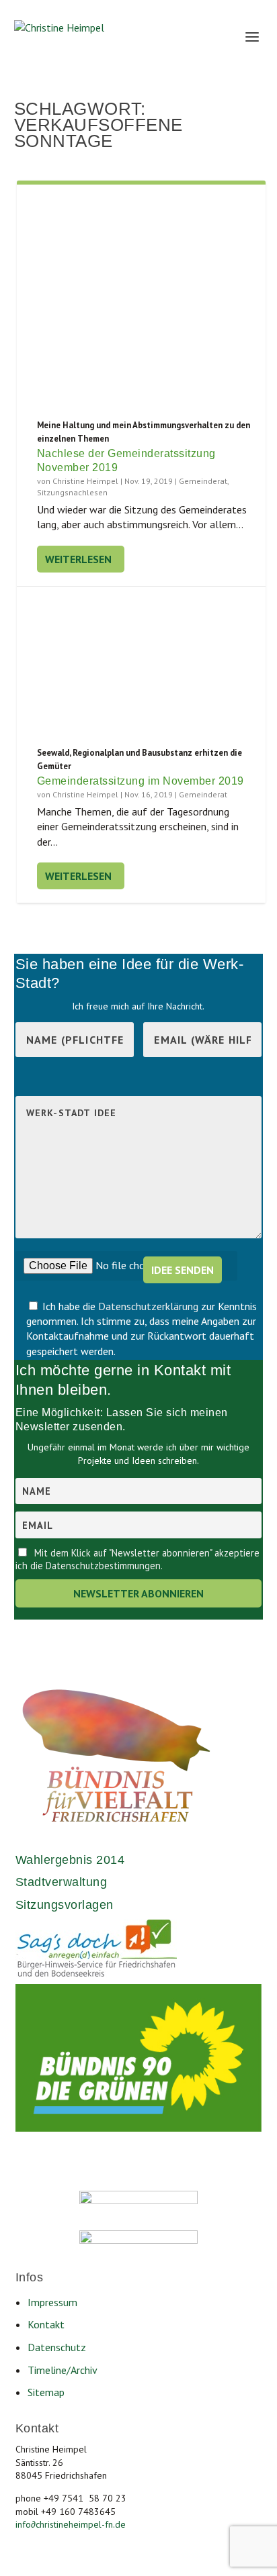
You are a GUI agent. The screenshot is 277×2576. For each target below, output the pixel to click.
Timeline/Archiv (63, 2370)
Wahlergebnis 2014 (70, 1860)
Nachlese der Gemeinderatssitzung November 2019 (126, 460)
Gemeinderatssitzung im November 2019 (141, 781)
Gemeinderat (203, 481)
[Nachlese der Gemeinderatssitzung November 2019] (142, 302)
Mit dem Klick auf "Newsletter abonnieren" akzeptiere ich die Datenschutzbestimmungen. (137, 1559)
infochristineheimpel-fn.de (71, 2524)
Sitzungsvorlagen (65, 1905)
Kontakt (46, 2324)
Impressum (52, 2302)
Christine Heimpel (85, 481)
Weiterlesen (78, 559)
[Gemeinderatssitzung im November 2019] (142, 666)
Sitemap (46, 2392)
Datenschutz (57, 2347)
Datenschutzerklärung (150, 1306)
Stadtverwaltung (62, 1882)
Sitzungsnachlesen (72, 492)
